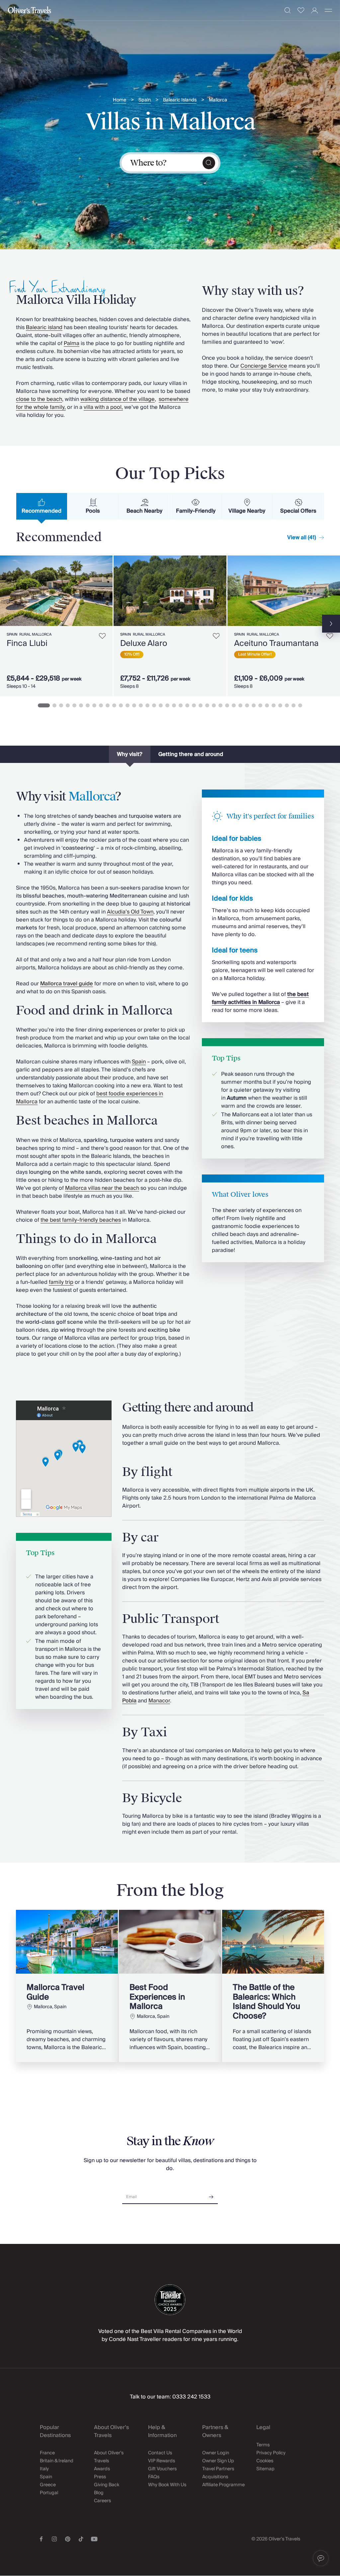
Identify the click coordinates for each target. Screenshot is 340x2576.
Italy (44, 2469)
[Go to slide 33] (260, 705)
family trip (61, 1282)
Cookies (265, 2461)
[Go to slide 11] (114, 705)
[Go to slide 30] (240, 705)
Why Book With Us (167, 2485)
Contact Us (160, 2453)
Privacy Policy (271, 2453)
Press (100, 2477)
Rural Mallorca (35, 634)
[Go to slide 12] (121, 705)
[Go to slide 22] (187, 705)
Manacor (159, 1701)
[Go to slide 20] (174, 705)
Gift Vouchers (162, 2469)
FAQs (154, 2477)
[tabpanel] (170, 625)
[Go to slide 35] (274, 705)
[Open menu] (328, 10)
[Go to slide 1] (44, 705)
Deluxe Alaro (144, 643)
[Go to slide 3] (61, 705)
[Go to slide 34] (267, 705)
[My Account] (315, 10)
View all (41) (302, 538)
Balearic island (44, 327)
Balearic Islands (180, 100)
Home (120, 100)
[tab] (42, 506)
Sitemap (265, 2469)
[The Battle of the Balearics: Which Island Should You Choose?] (273, 1986)
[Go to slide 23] (194, 705)
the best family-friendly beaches (81, 1220)
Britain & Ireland (57, 2461)
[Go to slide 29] (234, 705)
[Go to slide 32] (254, 705)
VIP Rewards (162, 2461)
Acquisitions (215, 2477)
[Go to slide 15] (141, 705)
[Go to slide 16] (147, 705)
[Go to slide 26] (214, 705)
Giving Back (107, 2485)
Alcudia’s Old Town (130, 912)
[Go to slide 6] (81, 705)
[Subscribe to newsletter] (211, 2195)
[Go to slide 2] (54, 705)
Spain (145, 100)
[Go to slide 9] (101, 705)
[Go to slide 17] (154, 705)
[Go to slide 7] (88, 705)
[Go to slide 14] (134, 705)
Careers (102, 2501)
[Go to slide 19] (167, 705)
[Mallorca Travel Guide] (67, 1986)
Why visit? (130, 754)
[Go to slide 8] (94, 705)
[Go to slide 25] (207, 705)
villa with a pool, (103, 407)
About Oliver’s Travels (109, 2457)
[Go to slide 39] (300, 705)
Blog (99, 2493)
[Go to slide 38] (294, 705)
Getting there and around (191, 754)
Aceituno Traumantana (276, 643)
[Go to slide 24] (201, 705)
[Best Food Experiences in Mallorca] (170, 1986)
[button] (321, 2558)
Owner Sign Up (218, 2461)
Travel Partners (218, 2469)
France (47, 2453)
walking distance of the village (118, 399)
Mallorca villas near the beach (102, 1188)
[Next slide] (108, 591)
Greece (48, 2485)
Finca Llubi (27, 643)
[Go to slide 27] (220, 705)
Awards (102, 2469)
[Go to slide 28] (227, 705)
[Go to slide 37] (287, 705)
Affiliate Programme (223, 2485)
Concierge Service (264, 366)
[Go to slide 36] (280, 705)
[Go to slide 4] (68, 705)
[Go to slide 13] (127, 705)
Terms (263, 2445)
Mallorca (218, 100)
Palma (72, 343)
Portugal (49, 2493)
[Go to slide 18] (161, 705)
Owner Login (216, 2453)
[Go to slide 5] (74, 705)
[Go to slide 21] (181, 705)
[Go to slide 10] (108, 705)
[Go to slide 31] (247, 705)
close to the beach (39, 399)
